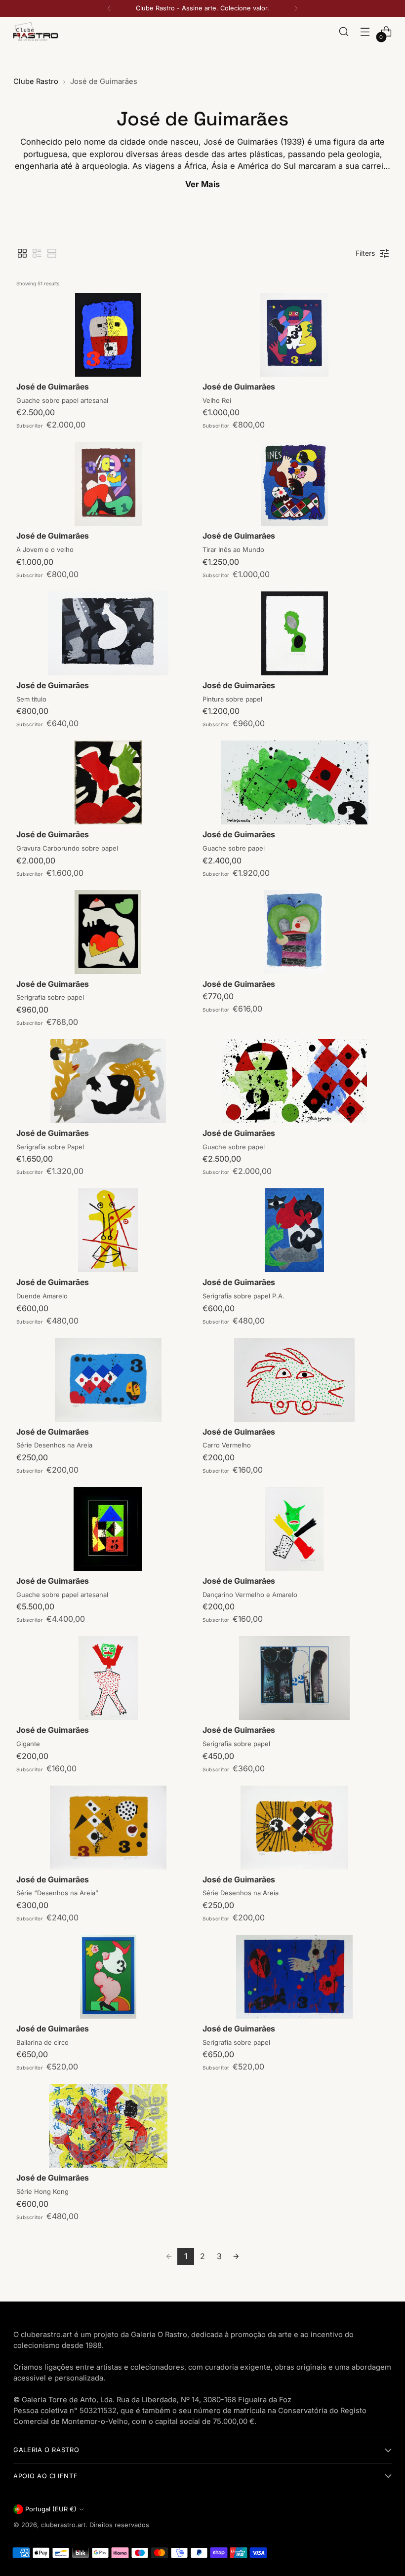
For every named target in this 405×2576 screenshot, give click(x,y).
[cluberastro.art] (36, 31)
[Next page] (236, 2257)
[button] (22, 253)
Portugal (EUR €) (51, 2509)
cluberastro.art (63, 2525)
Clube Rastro (36, 81)
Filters (365, 253)
